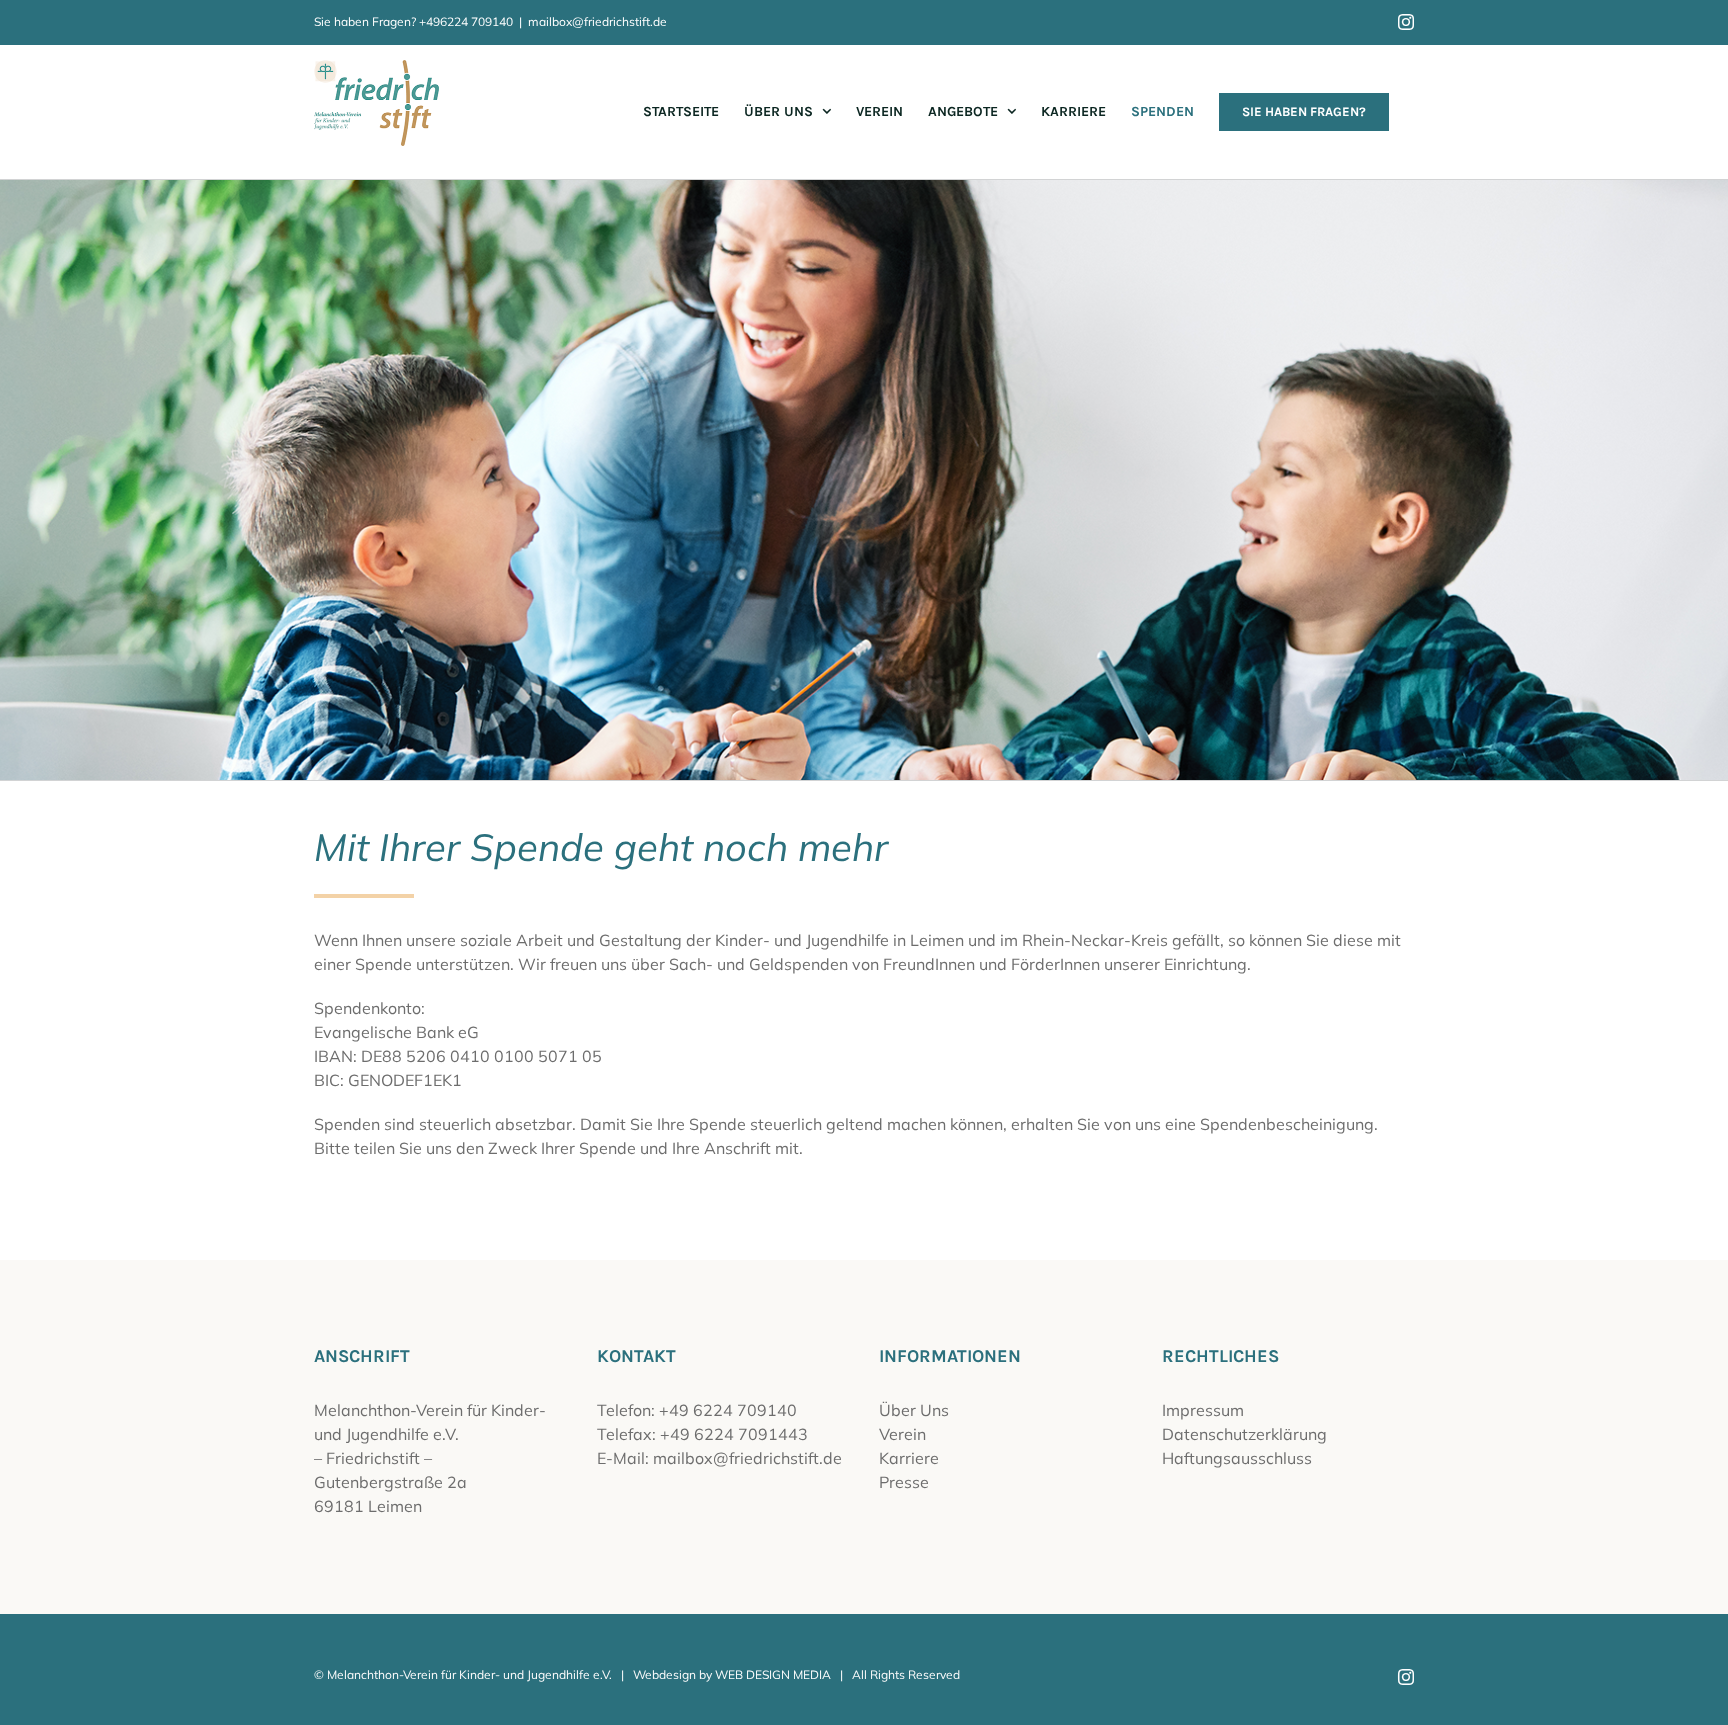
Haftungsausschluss (1237, 1458)
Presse (904, 1482)
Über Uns (914, 1410)
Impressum (1203, 1410)
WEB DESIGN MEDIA (773, 1674)
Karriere (909, 1458)
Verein (902, 1434)
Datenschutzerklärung (1244, 1434)
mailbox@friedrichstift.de (597, 21)
